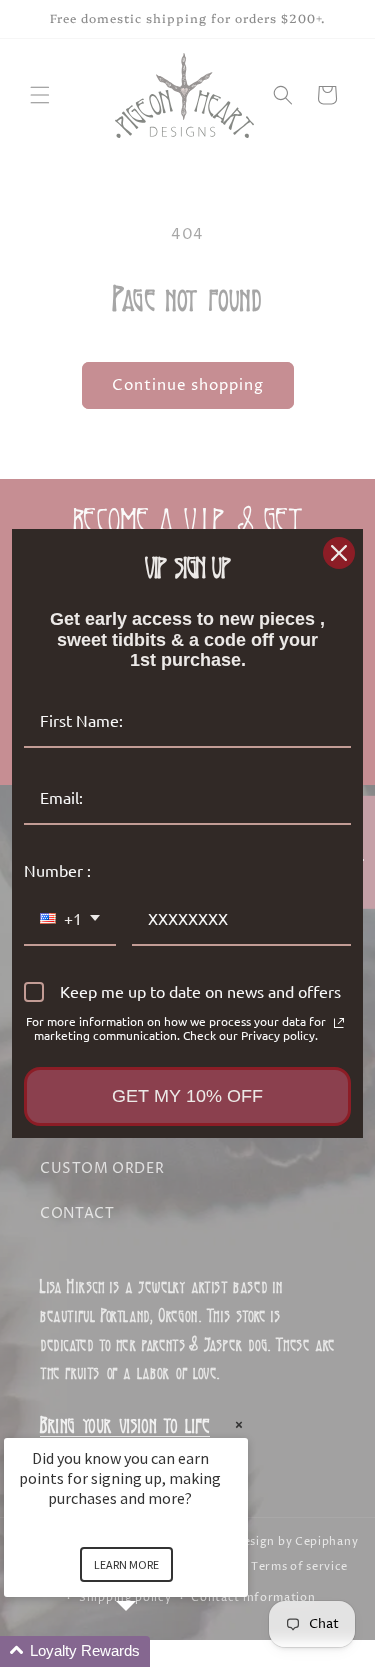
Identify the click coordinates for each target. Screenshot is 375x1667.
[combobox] (70, 919)
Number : (57, 870)
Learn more (126, 1564)
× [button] (239, 1424)
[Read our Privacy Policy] (339, 1023)
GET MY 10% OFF (187, 1096)
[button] (150, 1651)
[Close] (339, 553)
